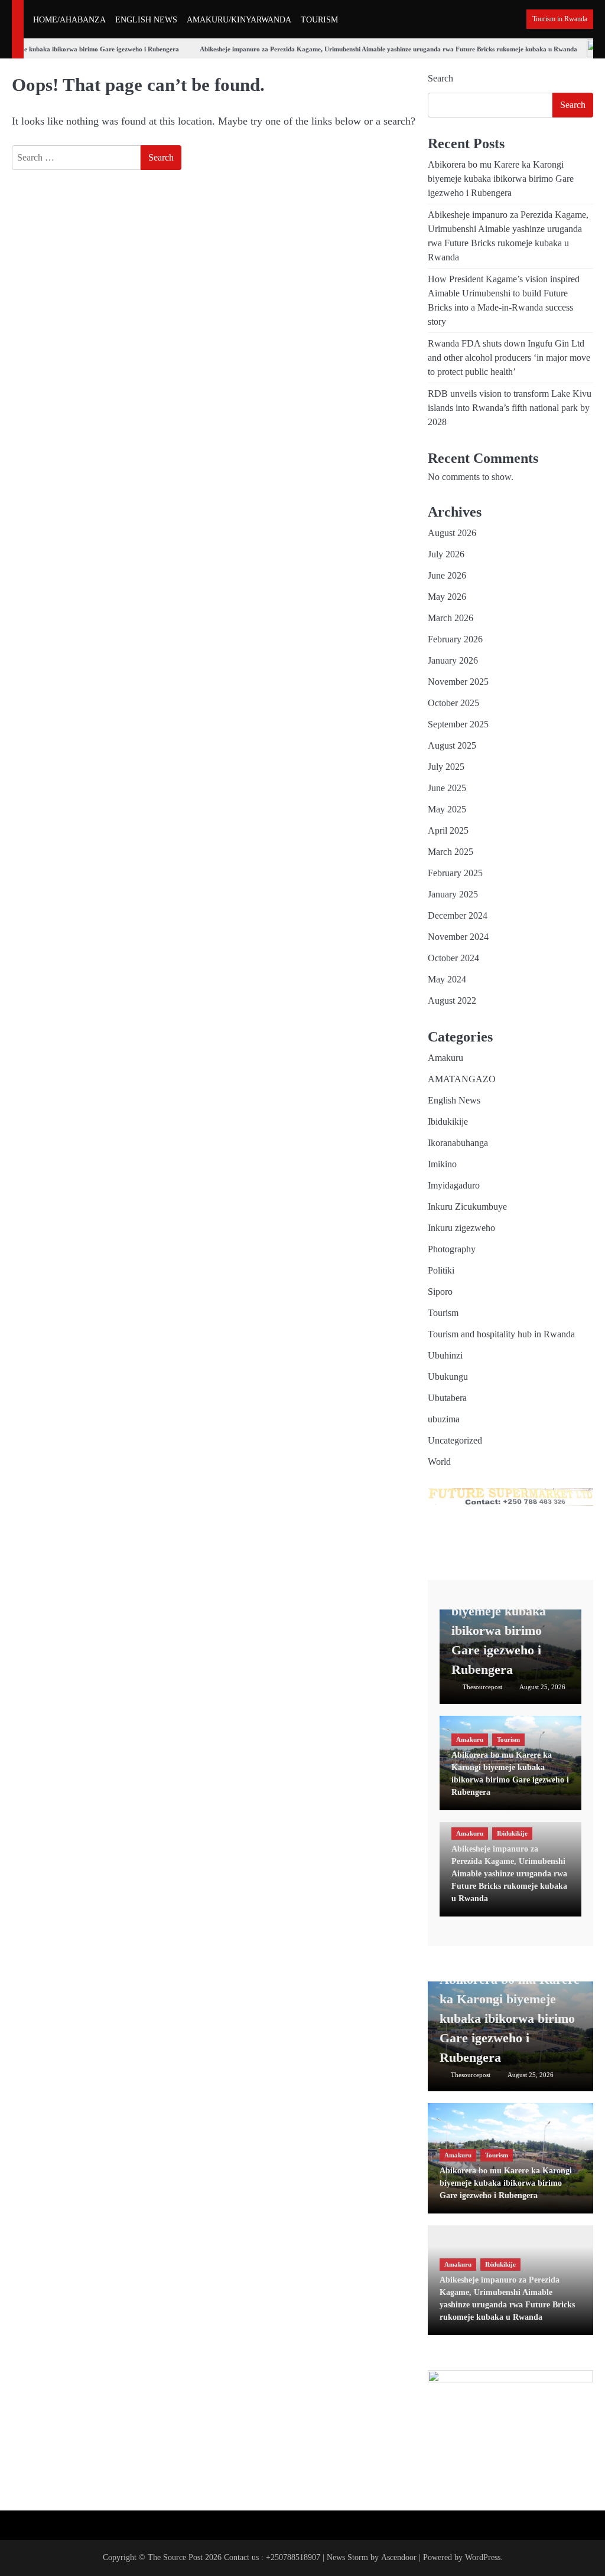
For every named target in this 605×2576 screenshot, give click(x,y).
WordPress (483, 2557)
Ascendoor (399, 2557)
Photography (452, 1249)
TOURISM (319, 20)
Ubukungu (448, 1377)
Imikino (442, 1164)
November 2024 (458, 937)
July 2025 (446, 767)
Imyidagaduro (454, 1185)
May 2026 (447, 597)
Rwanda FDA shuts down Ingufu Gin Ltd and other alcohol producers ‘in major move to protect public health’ (509, 357)
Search (440, 78)
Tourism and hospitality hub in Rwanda (501, 1334)
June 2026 (447, 575)
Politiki (441, 1270)
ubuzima (444, 1419)
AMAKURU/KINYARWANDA (239, 20)
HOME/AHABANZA (69, 20)
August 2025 (452, 745)
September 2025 (458, 724)
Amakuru (445, 1058)
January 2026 (453, 660)
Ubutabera (447, 1398)
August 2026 (452, 533)
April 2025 (448, 830)
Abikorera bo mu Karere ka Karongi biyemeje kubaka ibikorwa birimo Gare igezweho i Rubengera (501, 179)
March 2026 (451, 618)
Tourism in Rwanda (560, 19)
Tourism (443, 1313)
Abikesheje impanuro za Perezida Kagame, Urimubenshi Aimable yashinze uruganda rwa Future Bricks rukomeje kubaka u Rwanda (376, 49)
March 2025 (451, 852)
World (439, 1462)
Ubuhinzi (445, 1355)
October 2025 (453, 703)
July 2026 (446, 554)
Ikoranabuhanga (458, 1143)
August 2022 (452, 1000)
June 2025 (447, 788)
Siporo (440, 1292)
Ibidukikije (448, 1122)
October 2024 (453, 958)
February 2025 (455, 873)
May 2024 (447, 979)
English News (454, 1100)
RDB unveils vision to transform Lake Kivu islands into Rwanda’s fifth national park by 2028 (510, 408)
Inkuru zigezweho (461, 1228)
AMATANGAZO (462, 1079)
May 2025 (447, 809)
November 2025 (458, 682)
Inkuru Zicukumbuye (467, 1207)
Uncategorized (455, 1440)
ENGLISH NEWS (146, 20)
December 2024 (458, 915)
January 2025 (453, 894)
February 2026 (455, 639)
